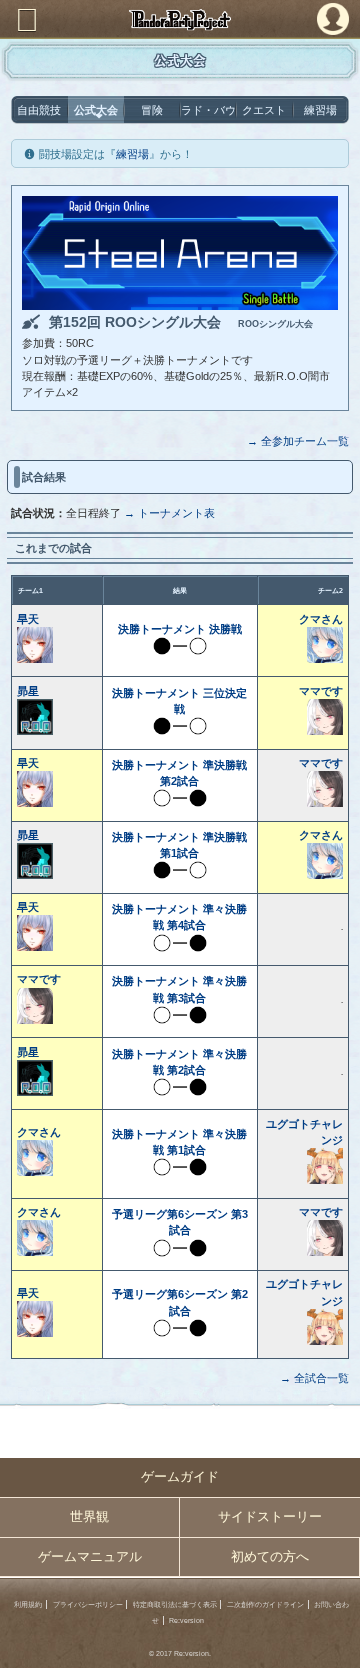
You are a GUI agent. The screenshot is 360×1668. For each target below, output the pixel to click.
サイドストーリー (270, 1517)
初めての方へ (270, 1557)
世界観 (89, 1517)
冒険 (152, 110)
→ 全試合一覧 (314, 1378)
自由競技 (39, 110)
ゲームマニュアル (90, 1557)
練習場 (320, 110)
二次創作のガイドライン (265, 1604)
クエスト (264, 110)
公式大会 (96, 110)
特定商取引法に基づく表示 (175, 1604)
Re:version (186, 1620)
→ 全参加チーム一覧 (298, 441)
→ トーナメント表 (169, 513)
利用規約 (28, 1604)
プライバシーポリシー (88, 1604)
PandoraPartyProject (179, 19)
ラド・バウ (208, 110)
